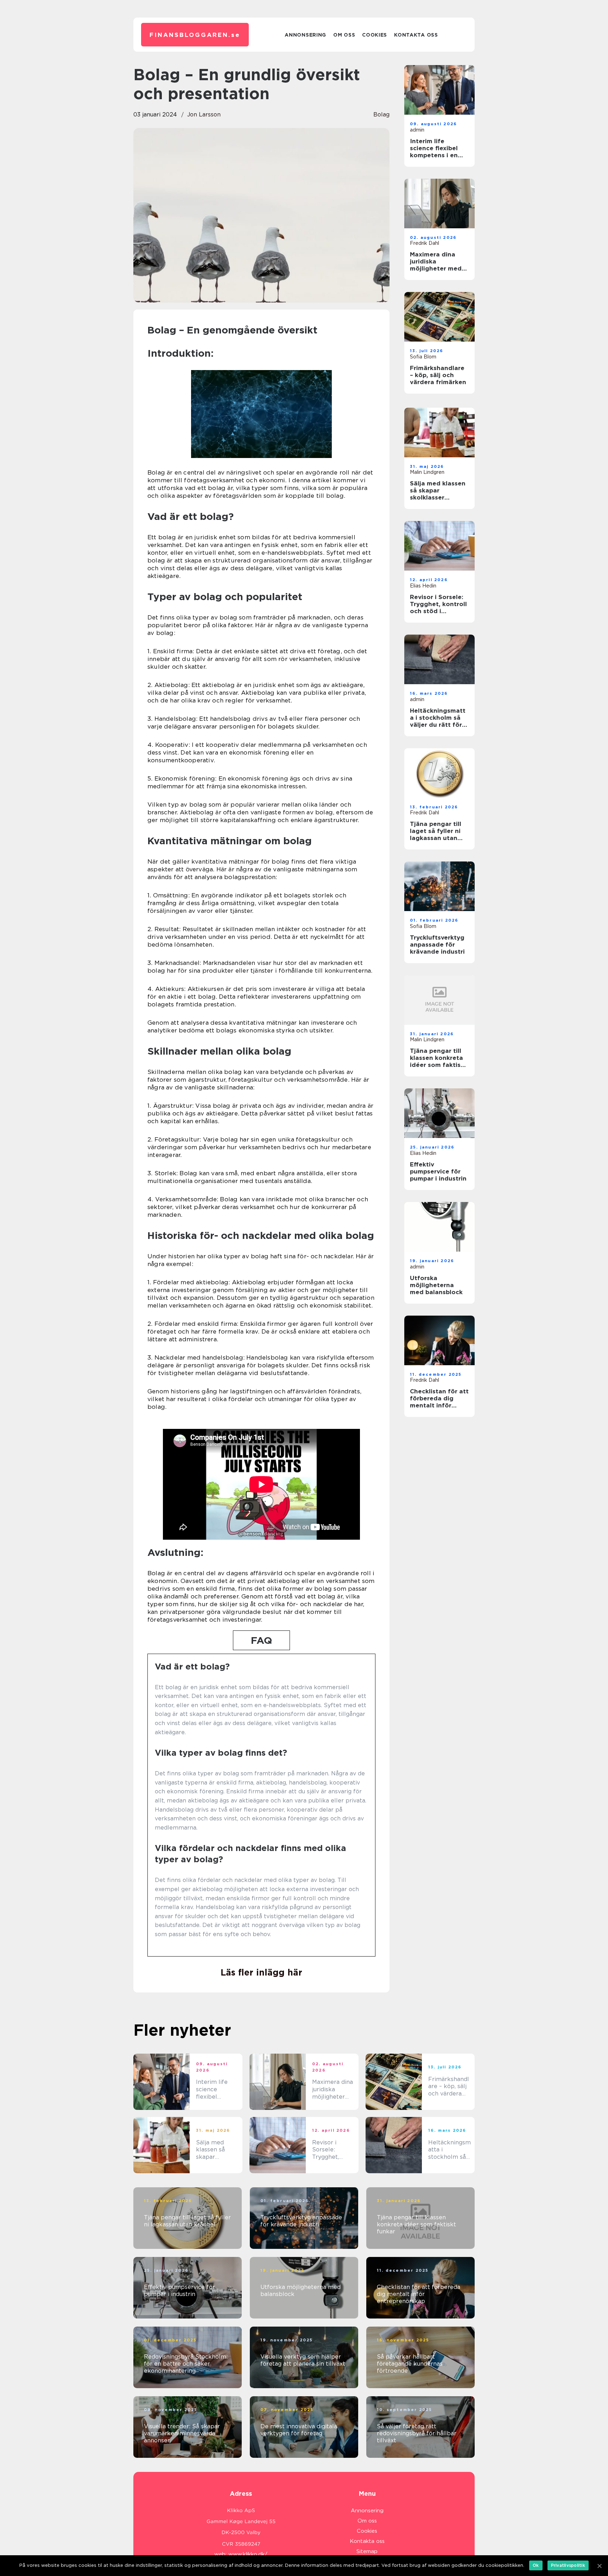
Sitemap (367, 2551)
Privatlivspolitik (568, 2565)
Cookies (375, 35)
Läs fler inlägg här (261, 1972)
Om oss (344, 35)
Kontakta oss (416, 35)
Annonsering (305, 35)
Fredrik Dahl (425, 243)
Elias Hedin (423, 586)
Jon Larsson (204, 115)
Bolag (381, 115)
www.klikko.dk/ (248, 2554)
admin (417, 130)
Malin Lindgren (427, 472)
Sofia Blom (423, 357)
